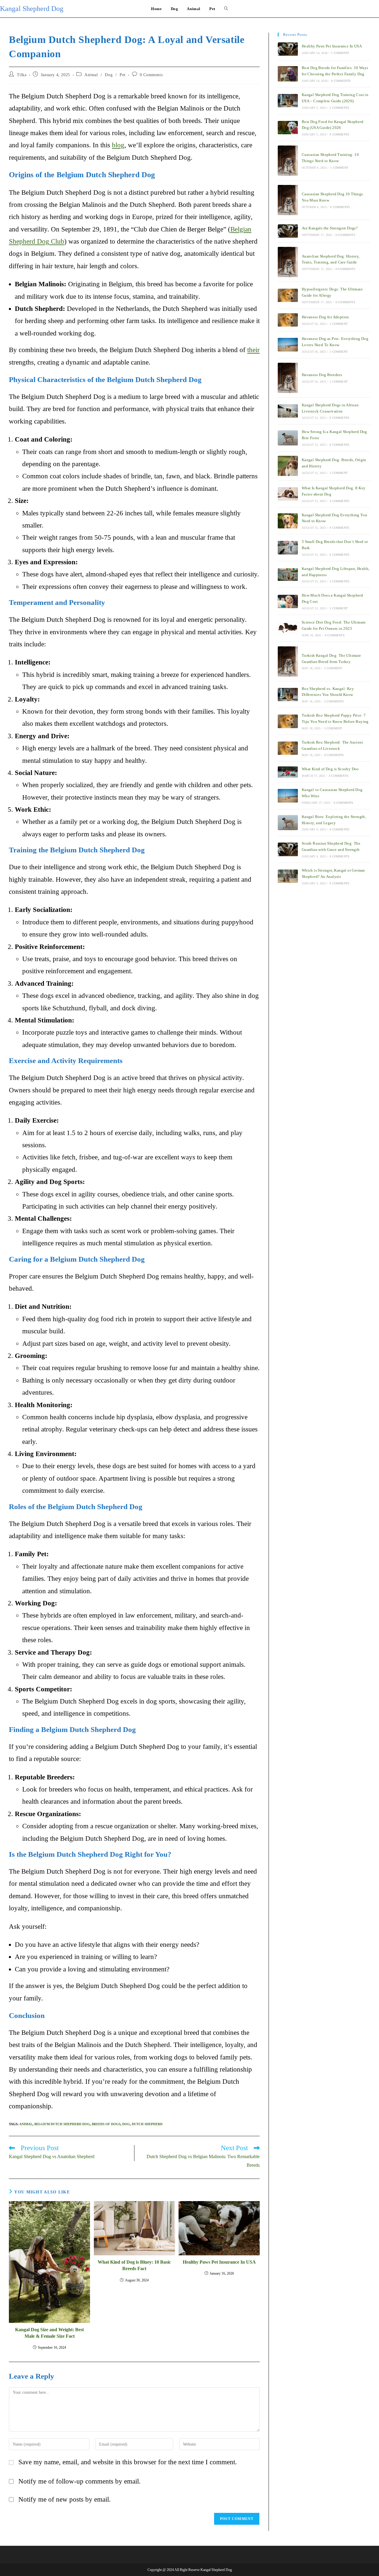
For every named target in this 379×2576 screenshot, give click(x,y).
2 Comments (339, 108)
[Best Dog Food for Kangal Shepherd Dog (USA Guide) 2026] (288, 128)
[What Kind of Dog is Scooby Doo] (288, 772)
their (253, 350)
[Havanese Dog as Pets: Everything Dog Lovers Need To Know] (288, 345)
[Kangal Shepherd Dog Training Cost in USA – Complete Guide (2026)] (288, 101)
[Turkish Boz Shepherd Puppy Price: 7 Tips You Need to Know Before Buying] (288, 721)
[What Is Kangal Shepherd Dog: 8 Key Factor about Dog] (288, 494)
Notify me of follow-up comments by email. (80, 2481)
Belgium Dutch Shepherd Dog (62, 2124)
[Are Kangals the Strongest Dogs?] (288, 231)
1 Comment (340, 53)
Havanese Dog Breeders (322, 375)
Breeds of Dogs (106, 2124)
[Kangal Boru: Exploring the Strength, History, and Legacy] (288, 823)
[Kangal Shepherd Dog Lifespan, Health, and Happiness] (288, 575)
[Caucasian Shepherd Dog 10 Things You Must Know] (288, 200)
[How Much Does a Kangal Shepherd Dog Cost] (288, 601)
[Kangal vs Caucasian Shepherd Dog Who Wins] (288, 796)
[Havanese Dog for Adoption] (288, 320)
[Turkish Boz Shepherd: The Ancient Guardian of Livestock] (288, 748)
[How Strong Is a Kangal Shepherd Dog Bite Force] (288, 438)
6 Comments (339, 555)
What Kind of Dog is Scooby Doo (330, 769)
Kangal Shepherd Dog (32, 9)
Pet (123, 75)
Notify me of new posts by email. (65, 2499)
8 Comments (339, 528)
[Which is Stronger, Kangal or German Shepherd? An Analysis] (288, 876)
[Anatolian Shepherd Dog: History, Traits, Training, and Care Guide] (288, 262)
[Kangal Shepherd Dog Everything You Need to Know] (288, 521)
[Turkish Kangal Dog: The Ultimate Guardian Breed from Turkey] (288, 661)
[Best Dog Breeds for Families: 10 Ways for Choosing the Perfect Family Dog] (288, 74)
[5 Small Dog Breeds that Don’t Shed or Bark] (288, 548)
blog (118, 145)
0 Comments (151, 75)
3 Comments (339, 581)
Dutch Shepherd (147, 2124)
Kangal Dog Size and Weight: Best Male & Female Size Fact (49, 2333)
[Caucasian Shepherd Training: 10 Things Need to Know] (288, 161)
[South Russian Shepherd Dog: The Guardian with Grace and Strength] (288, 849)
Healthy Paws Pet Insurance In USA (219, 2262)
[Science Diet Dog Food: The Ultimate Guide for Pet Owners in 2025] (288, 628)
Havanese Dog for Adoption (325, 317)
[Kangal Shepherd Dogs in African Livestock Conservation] (288, 411)
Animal (91, 75)
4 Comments (339, 501)
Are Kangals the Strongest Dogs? (330, 228)
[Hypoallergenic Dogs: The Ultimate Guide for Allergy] (288, 295)
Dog (109, 75)
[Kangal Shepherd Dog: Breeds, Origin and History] (288, 466)
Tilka (22, 75)
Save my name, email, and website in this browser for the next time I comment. (128, 2462)
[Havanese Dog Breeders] (288, 378)
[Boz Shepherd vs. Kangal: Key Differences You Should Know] (288, 695)
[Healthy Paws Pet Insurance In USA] (288, 49)
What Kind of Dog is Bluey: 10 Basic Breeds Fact (134, 2265)
